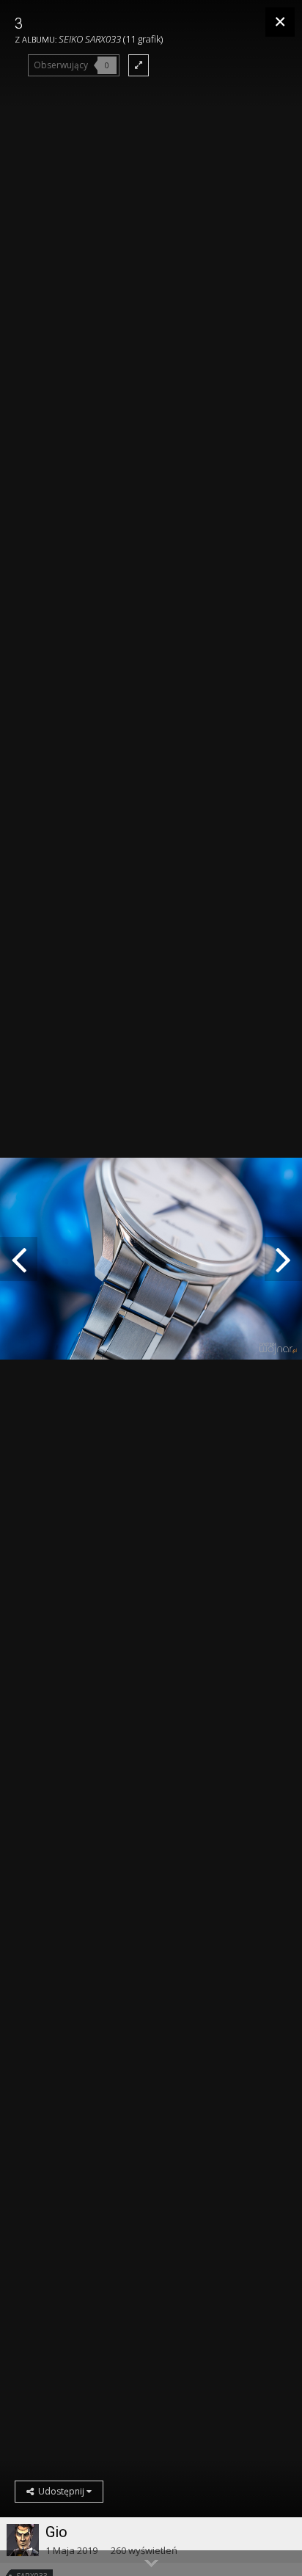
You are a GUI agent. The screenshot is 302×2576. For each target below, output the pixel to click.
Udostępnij (60, 2491)
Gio (56, 2532)
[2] (283, 1259)
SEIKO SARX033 (90, 39)
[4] (19, 1259)
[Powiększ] (139, 65)
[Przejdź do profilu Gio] (23, 2540)
